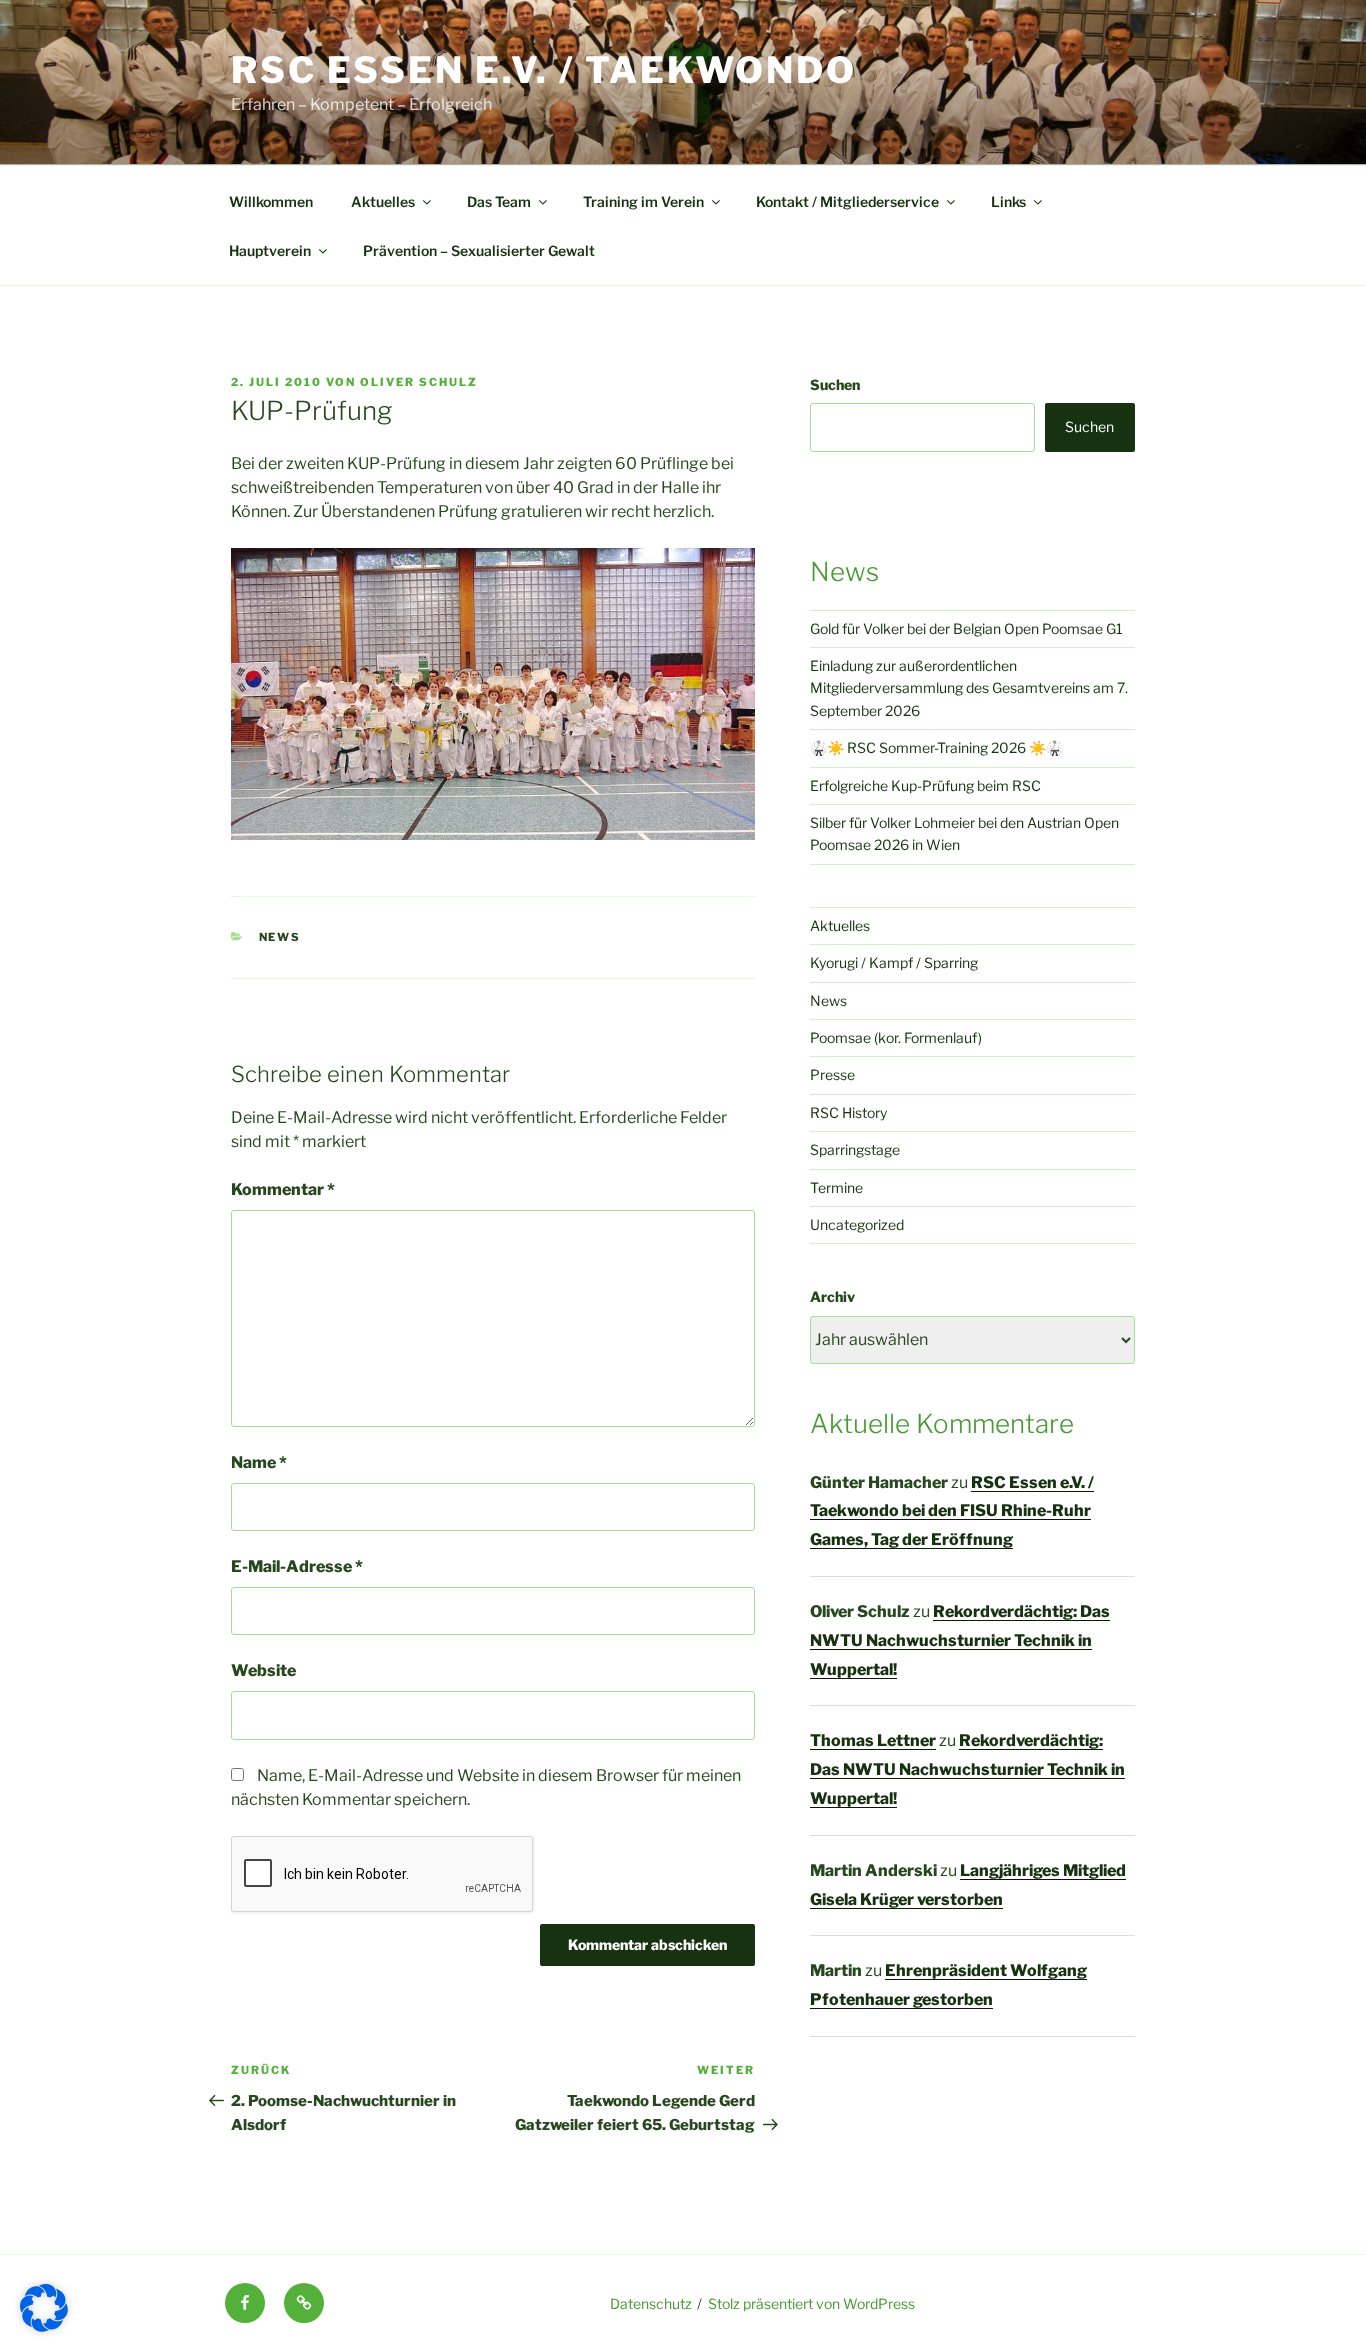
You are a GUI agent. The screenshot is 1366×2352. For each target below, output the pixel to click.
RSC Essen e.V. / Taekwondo (544, 70)
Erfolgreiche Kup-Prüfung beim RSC (925, 785)
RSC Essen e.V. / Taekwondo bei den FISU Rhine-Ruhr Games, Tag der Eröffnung (952, 1511)
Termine (836, 1187)
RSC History (848, 1112)
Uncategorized (857, 1224)
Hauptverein (270, 250)
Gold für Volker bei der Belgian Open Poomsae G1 (966, 628)
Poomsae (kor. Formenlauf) (896, 1037)
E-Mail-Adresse (297, 1566)
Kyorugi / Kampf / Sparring (894, 962)
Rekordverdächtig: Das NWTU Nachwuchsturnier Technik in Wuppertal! (960, 1640)
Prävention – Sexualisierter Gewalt (479, 250)
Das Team (499, 201)
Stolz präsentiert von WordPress (811, 2303)
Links (1008, 201)
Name (259, 1462)
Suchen (835, 384)
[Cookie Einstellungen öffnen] (44, 2326)
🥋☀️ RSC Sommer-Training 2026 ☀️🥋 (936, 747)
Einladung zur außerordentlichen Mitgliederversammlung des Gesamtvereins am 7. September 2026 (969, 688)
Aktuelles (383, 201)
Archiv (832, 1296)
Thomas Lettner (873, 1740)
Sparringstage (855, 1149)
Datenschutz (651, 2303)
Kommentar (283, 1189)
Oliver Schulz (419, 382)
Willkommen (271, 201)
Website (263, 1670)
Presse (832, 1074)
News (280, 937)
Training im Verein (643, 201)
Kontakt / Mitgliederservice (847, 201)
